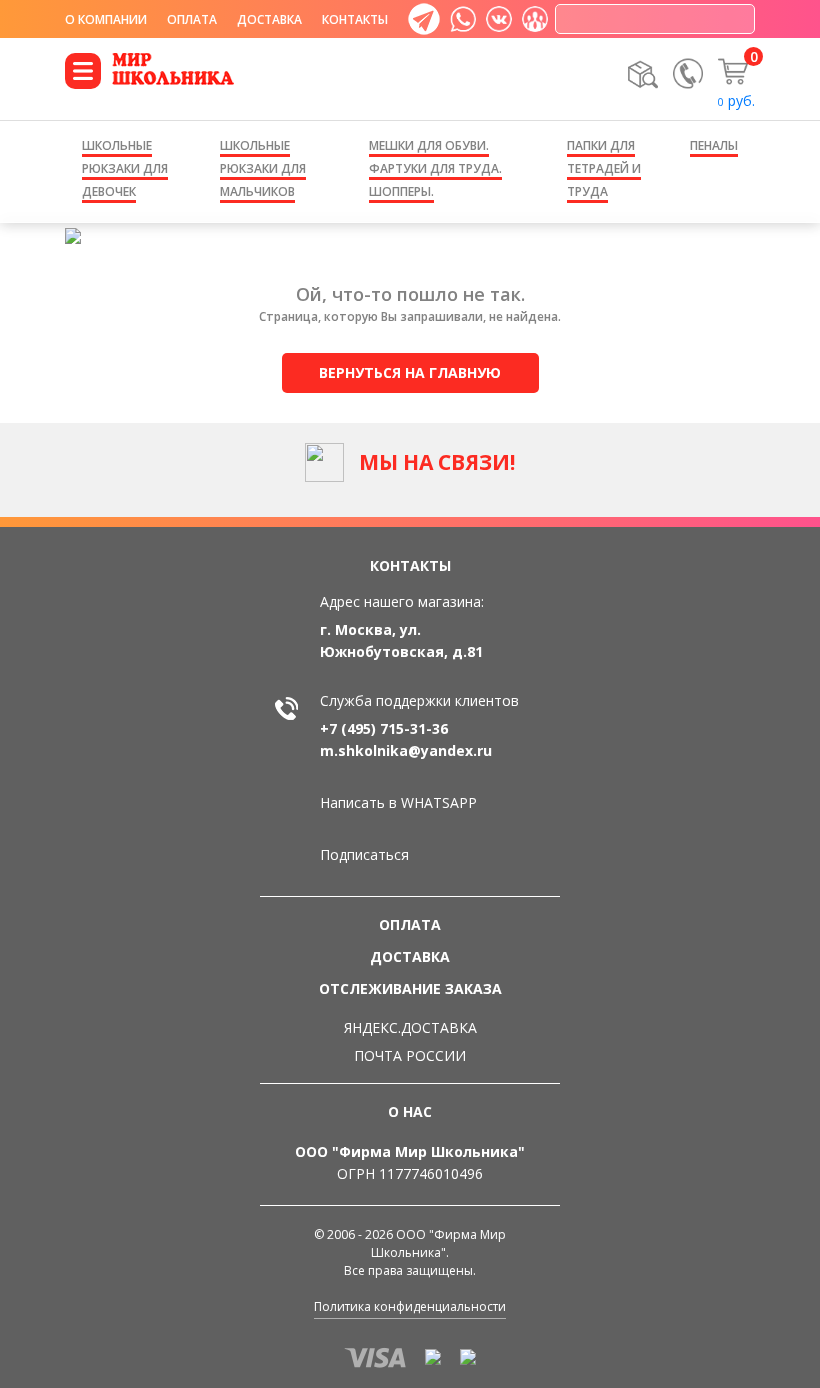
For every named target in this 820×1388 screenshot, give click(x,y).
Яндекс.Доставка (410, 1027)
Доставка (269, 19)
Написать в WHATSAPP (398, 802)
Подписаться (364, 854)
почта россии (410, 1055)
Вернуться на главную (410, 372)
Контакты (355, 19)
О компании (106, 19)
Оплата (192, 19)
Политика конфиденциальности (410, 1306)
